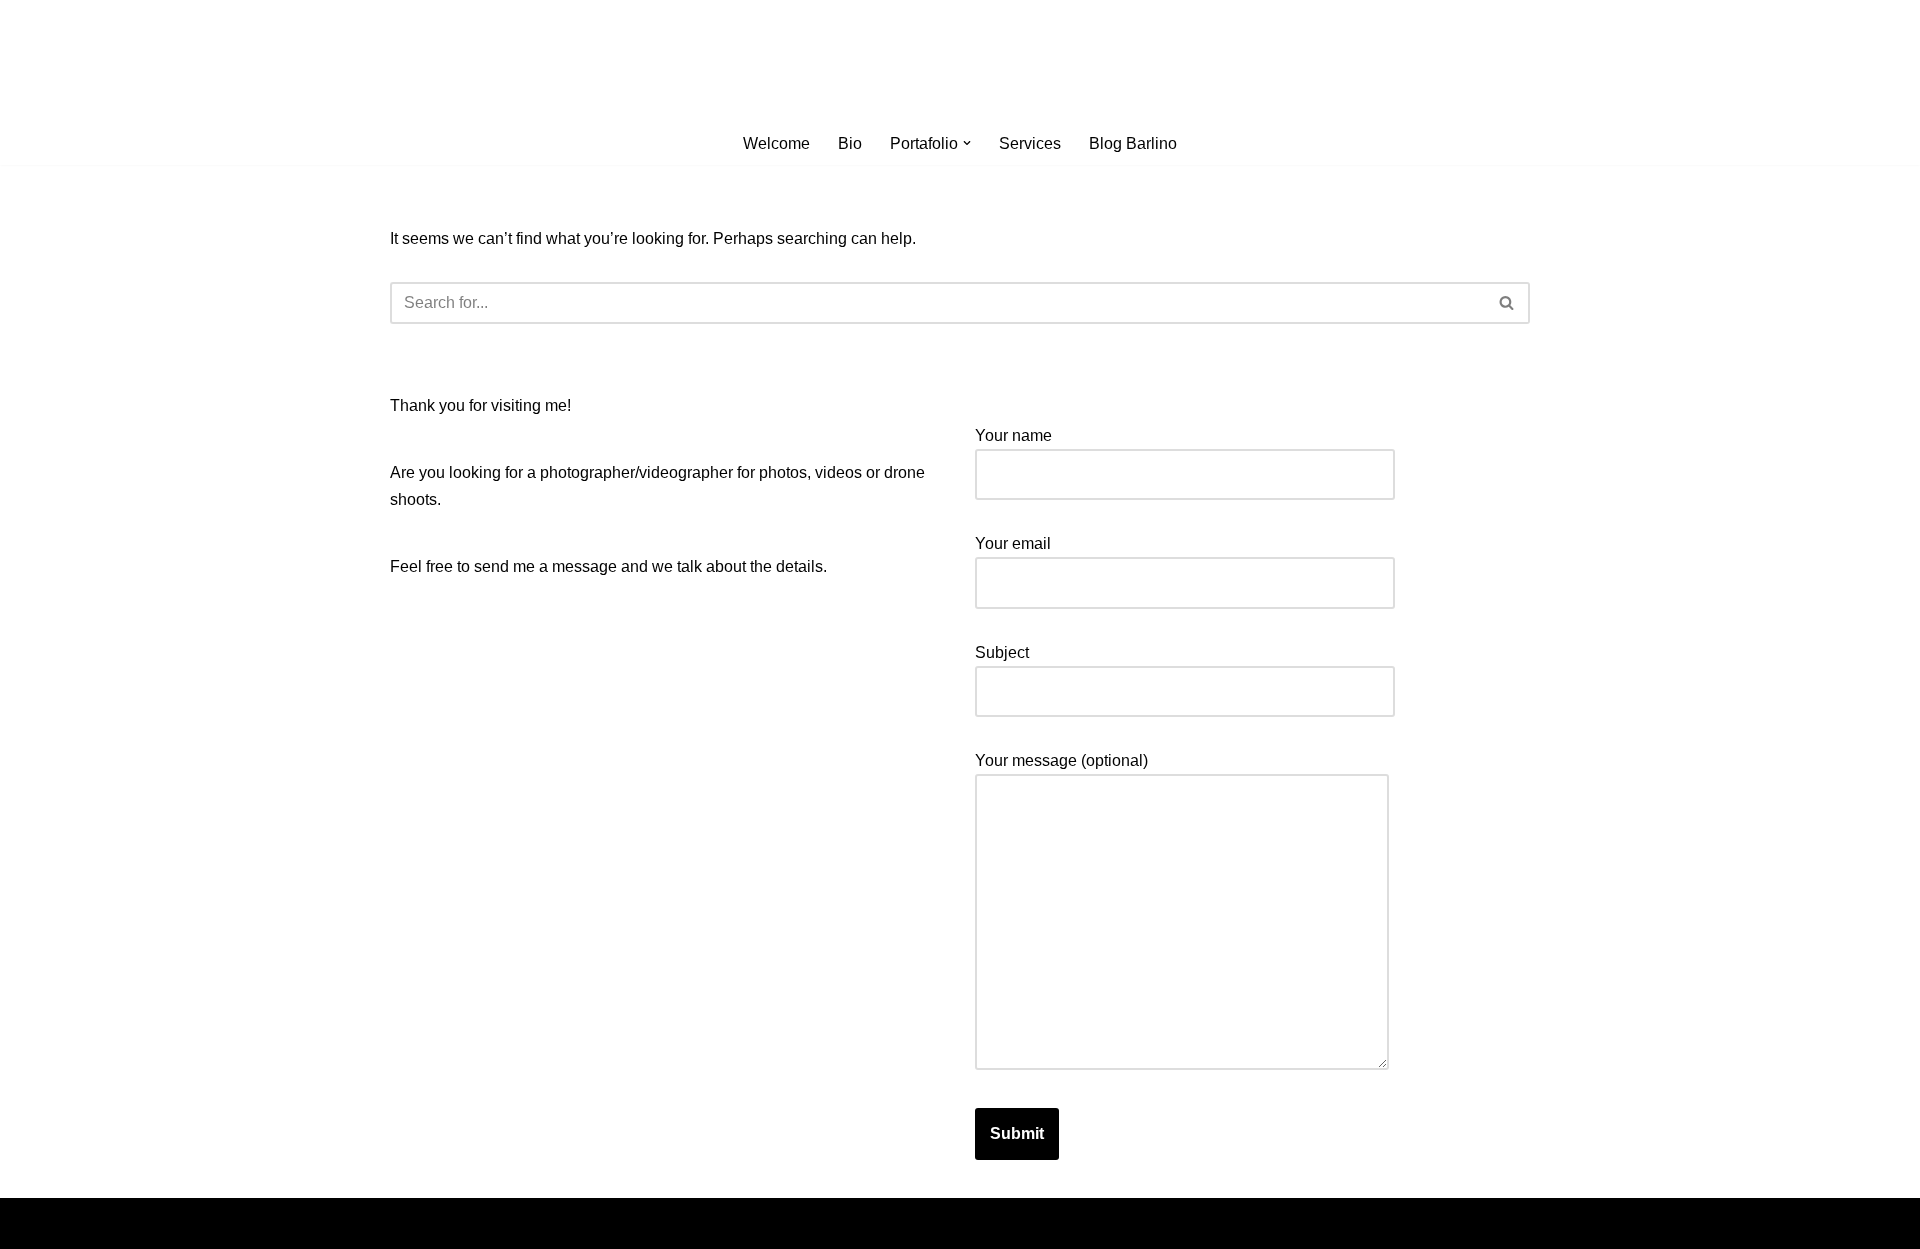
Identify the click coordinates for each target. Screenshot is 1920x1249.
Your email (1013, 543)
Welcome (776, 143)
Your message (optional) (1061, 760)
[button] (967, 143)
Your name (1013, 435)
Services (1030, 143)
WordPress (568, 1223)
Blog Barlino (1133, 143)
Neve (409, 1223)
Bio (850, 143)
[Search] (1507, 303)
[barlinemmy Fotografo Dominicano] (960, 61)
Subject (1002, 652)
